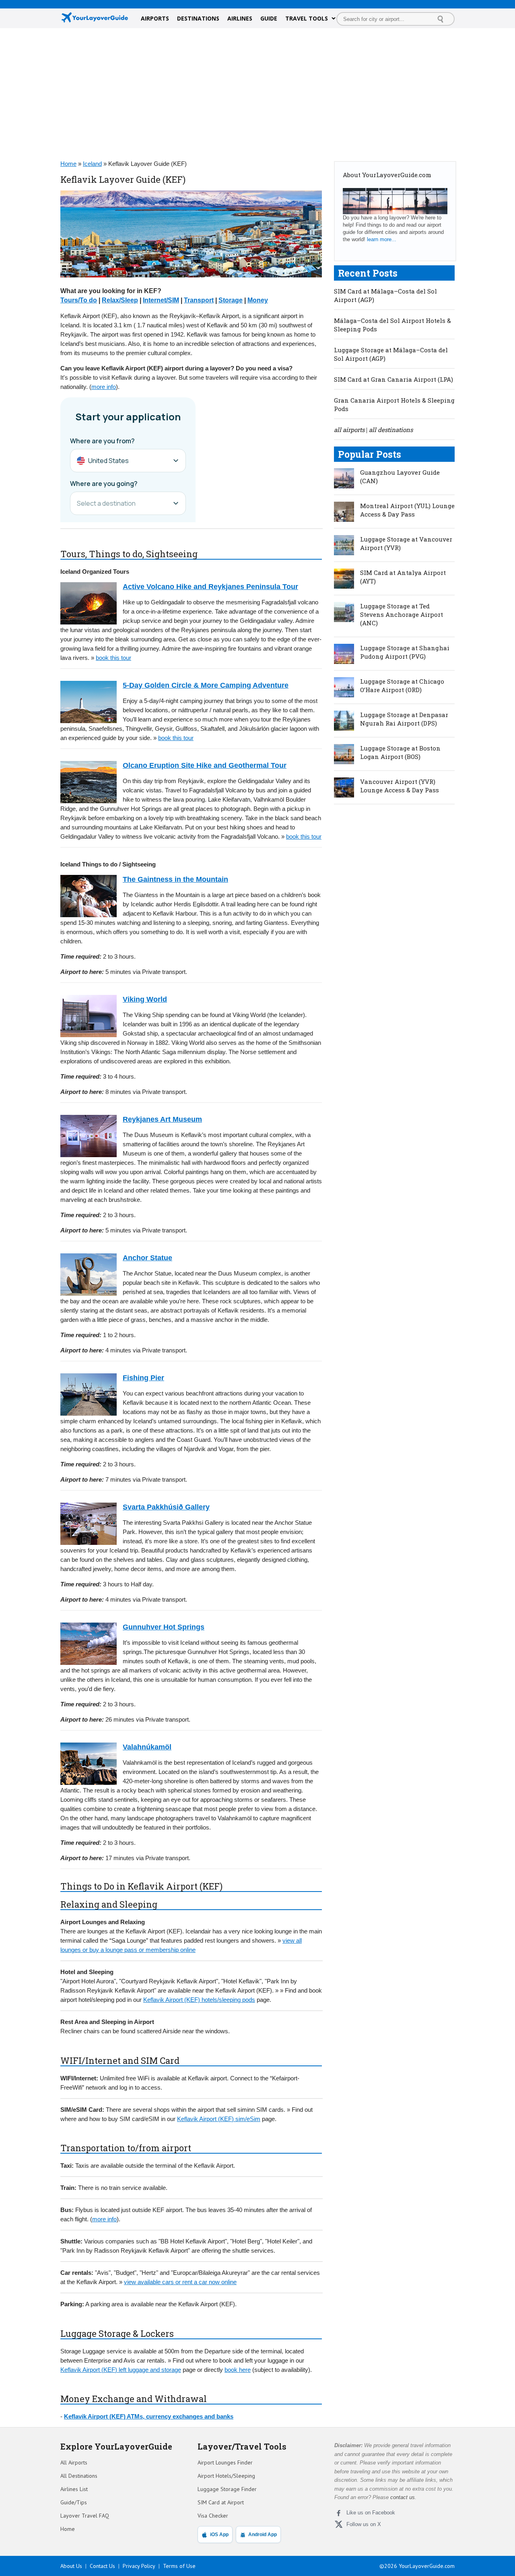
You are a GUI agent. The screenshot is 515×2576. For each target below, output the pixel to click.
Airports (155, 18)
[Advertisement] (257, 93)
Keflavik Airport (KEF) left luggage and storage (121, 2370)
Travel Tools (307, 18)
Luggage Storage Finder (227, 2489)
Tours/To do (79, 300)
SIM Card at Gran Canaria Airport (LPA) (393, 379)
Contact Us (102, 2566)
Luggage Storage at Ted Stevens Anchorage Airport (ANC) (402, 614)
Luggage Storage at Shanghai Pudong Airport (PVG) (405, 652)
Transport (199, 300)
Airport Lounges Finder (225, 2462)
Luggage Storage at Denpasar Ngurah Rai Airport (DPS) (404, 719)
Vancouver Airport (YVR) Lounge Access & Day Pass (400, 786)
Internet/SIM (161, 300)
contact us (403, 2497)
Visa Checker (213, 2516)
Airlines (240, 18)
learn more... (382, 239)
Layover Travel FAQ (85, 2516)
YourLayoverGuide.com (427, 2566)
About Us (71, 2566)
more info (104, 387)
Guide (269, 18)
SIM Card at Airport (221, 2502)
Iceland (92, 164)
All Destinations (79, 2476)
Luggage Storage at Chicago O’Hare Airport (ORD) (402, 685)
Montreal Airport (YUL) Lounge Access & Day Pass (407, 510)
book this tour (113, 658)
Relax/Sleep (120, 300)
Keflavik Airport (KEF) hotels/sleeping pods (199, 2000)
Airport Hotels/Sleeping (226, 2476)
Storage (231, 300)
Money (258, 300)
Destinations (198, 18)
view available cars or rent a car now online (180, 2282)
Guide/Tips (74, 2502)
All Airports (74, 2462)
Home (68, 164)
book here (238, 2370)
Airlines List (74, 2489)
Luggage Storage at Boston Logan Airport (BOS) (400, 752)
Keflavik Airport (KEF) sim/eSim (219, 2119)
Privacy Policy (139, 2566)
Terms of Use (179, 2566)
